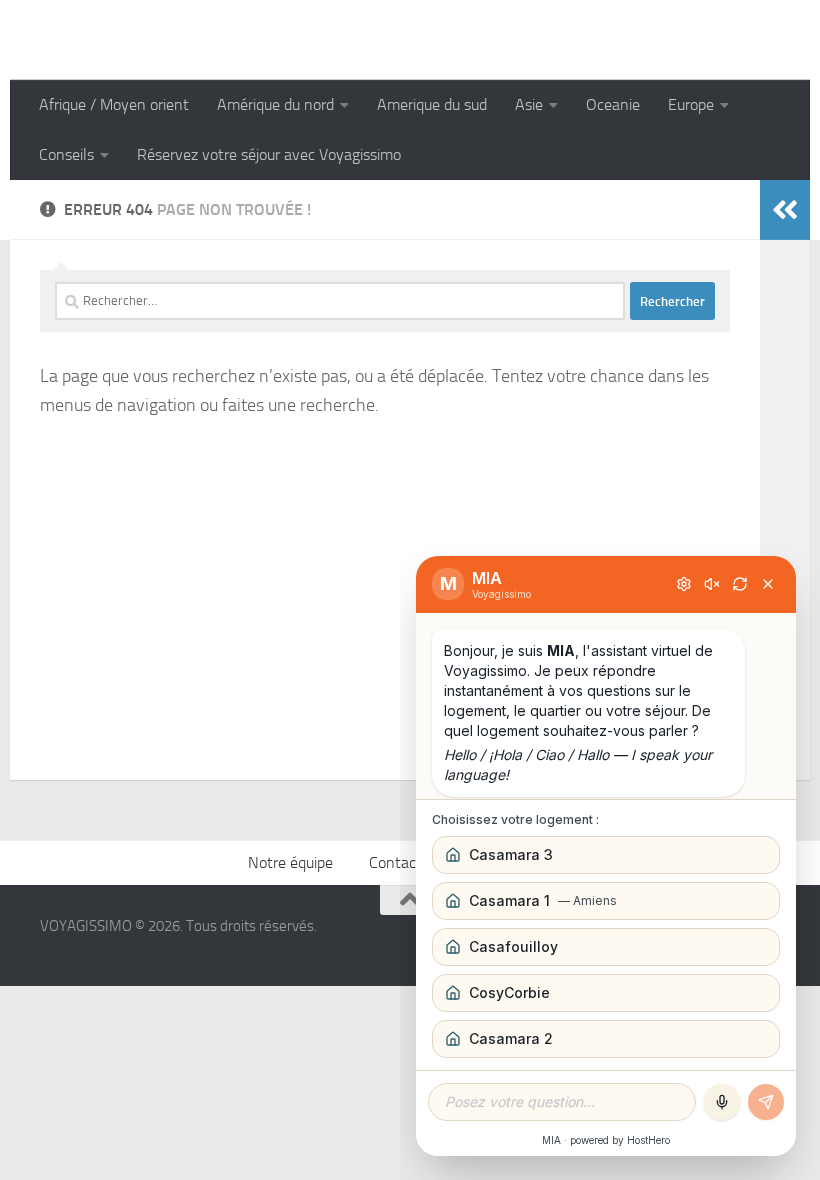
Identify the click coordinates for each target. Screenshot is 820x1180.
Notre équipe (290, 862)
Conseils (66, 154)
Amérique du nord (275, 104)
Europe (691, 104)
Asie (529, 104)
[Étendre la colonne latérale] (785, 210)
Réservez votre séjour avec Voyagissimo (269, 154)
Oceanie (613, 104)
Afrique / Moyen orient (114, 104)
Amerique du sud (432, 104)
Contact (395, 862)
